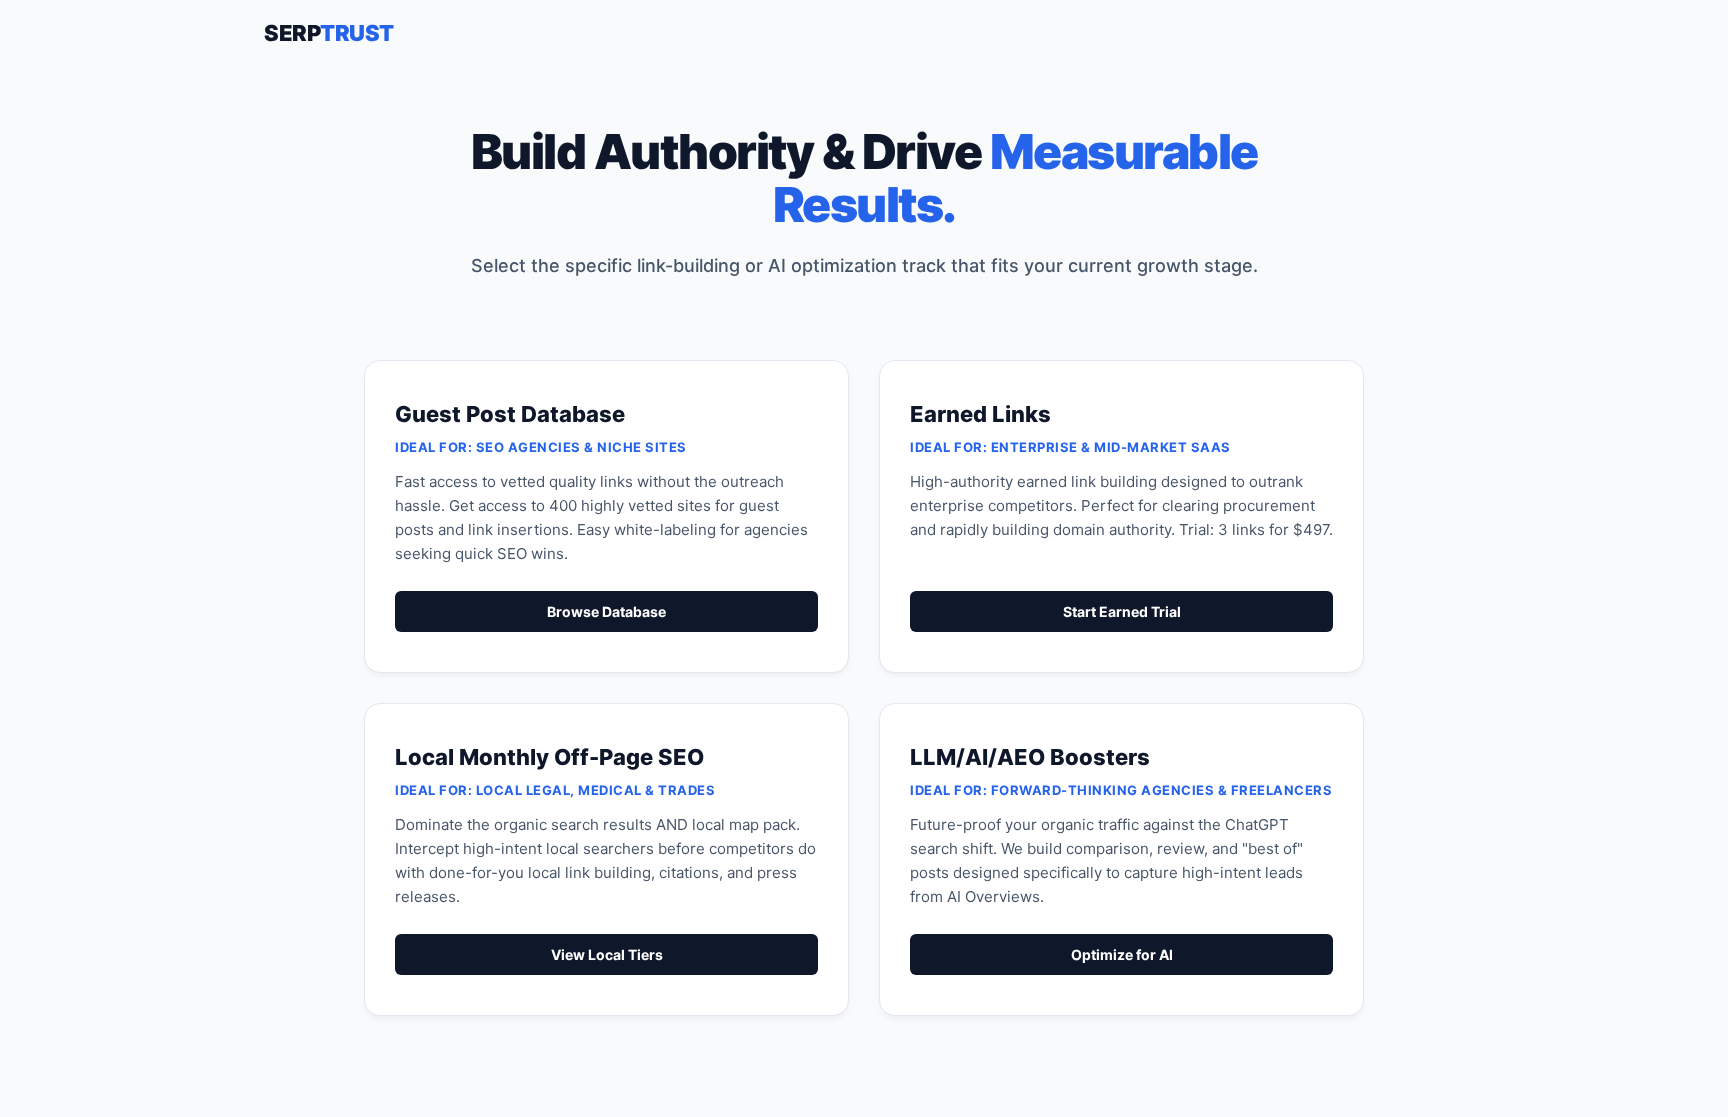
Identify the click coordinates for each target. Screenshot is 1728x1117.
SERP (329, 33)
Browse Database (606, 611)
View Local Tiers (607, 954)
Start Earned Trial (1122, 611)
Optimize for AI (1122, 954)
